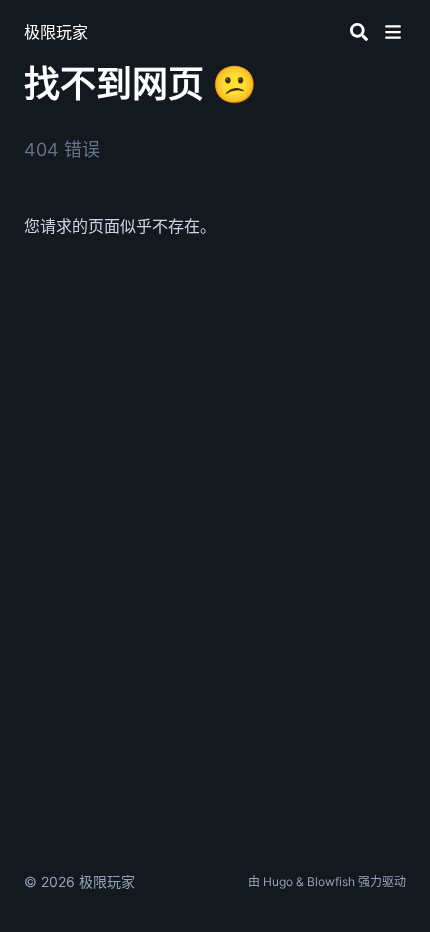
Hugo (278, 881)
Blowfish (331, 881)
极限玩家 (56, 32)
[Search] (359, 32)
